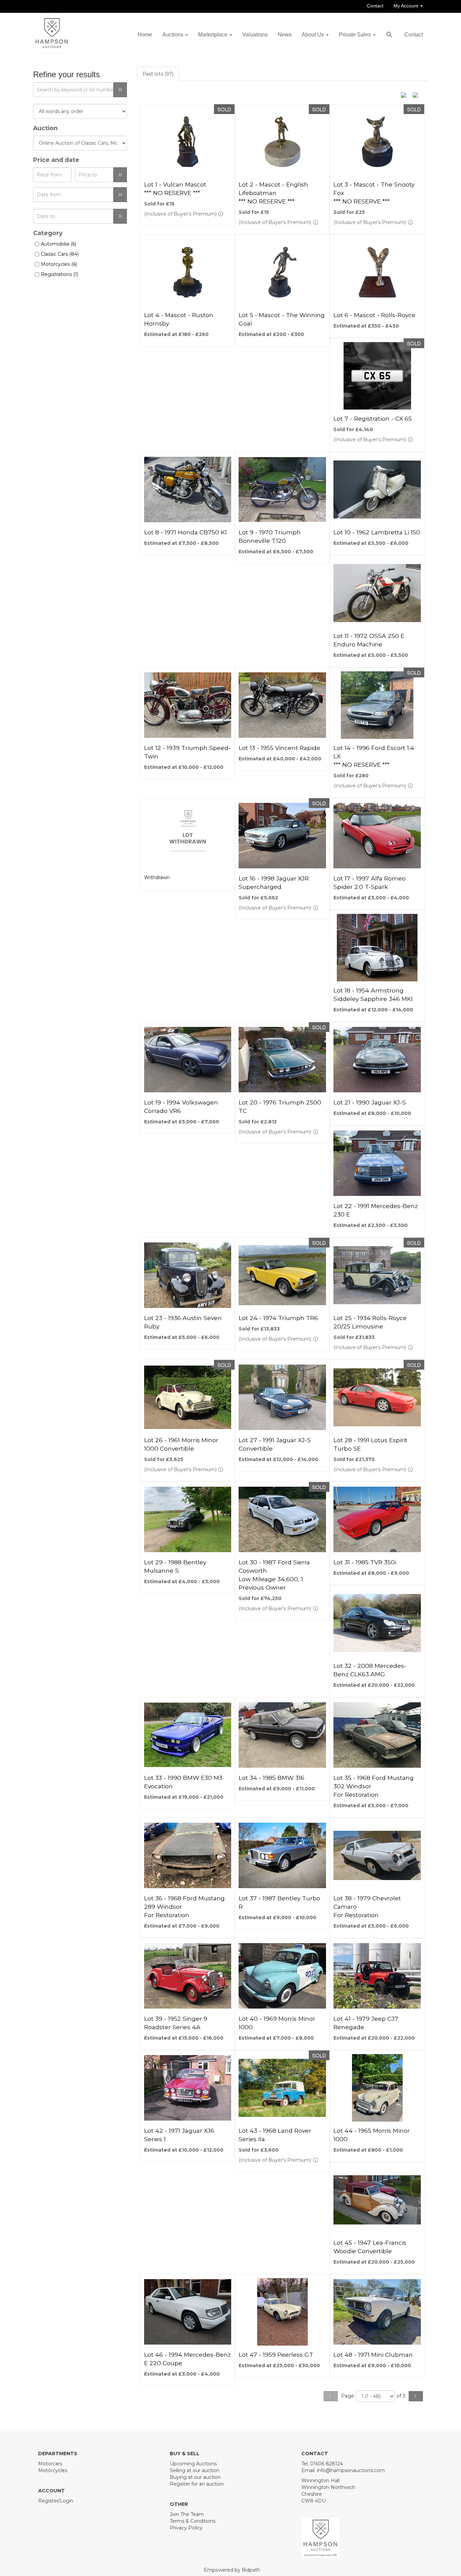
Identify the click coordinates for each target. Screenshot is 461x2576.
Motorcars (50, 2464)
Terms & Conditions (193, 2521)
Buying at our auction (195, 2477)
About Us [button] (314, 35)
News (285, 35)
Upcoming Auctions (193, 2464)
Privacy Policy (186, 2528)
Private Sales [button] (356, 35)
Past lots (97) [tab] (158, 74)
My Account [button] (406, 6)
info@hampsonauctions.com (351, 2470)
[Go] (120, 90)
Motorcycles (53, 2470)
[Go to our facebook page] (45, 2512)
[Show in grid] (418, 94)
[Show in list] (406, 94)
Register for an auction (197, 2484)
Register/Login (56, 2501)
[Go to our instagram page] (73, 2512)
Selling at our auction (195, 2470)
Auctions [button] (173, 35)
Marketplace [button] (213, 35)
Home (145, 35)
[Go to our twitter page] (59, 2512)
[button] (390, 35)
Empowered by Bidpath (232, 2570)
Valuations (255, 35)
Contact (375, 6)
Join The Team (187, 2514)
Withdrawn (157, 877)
